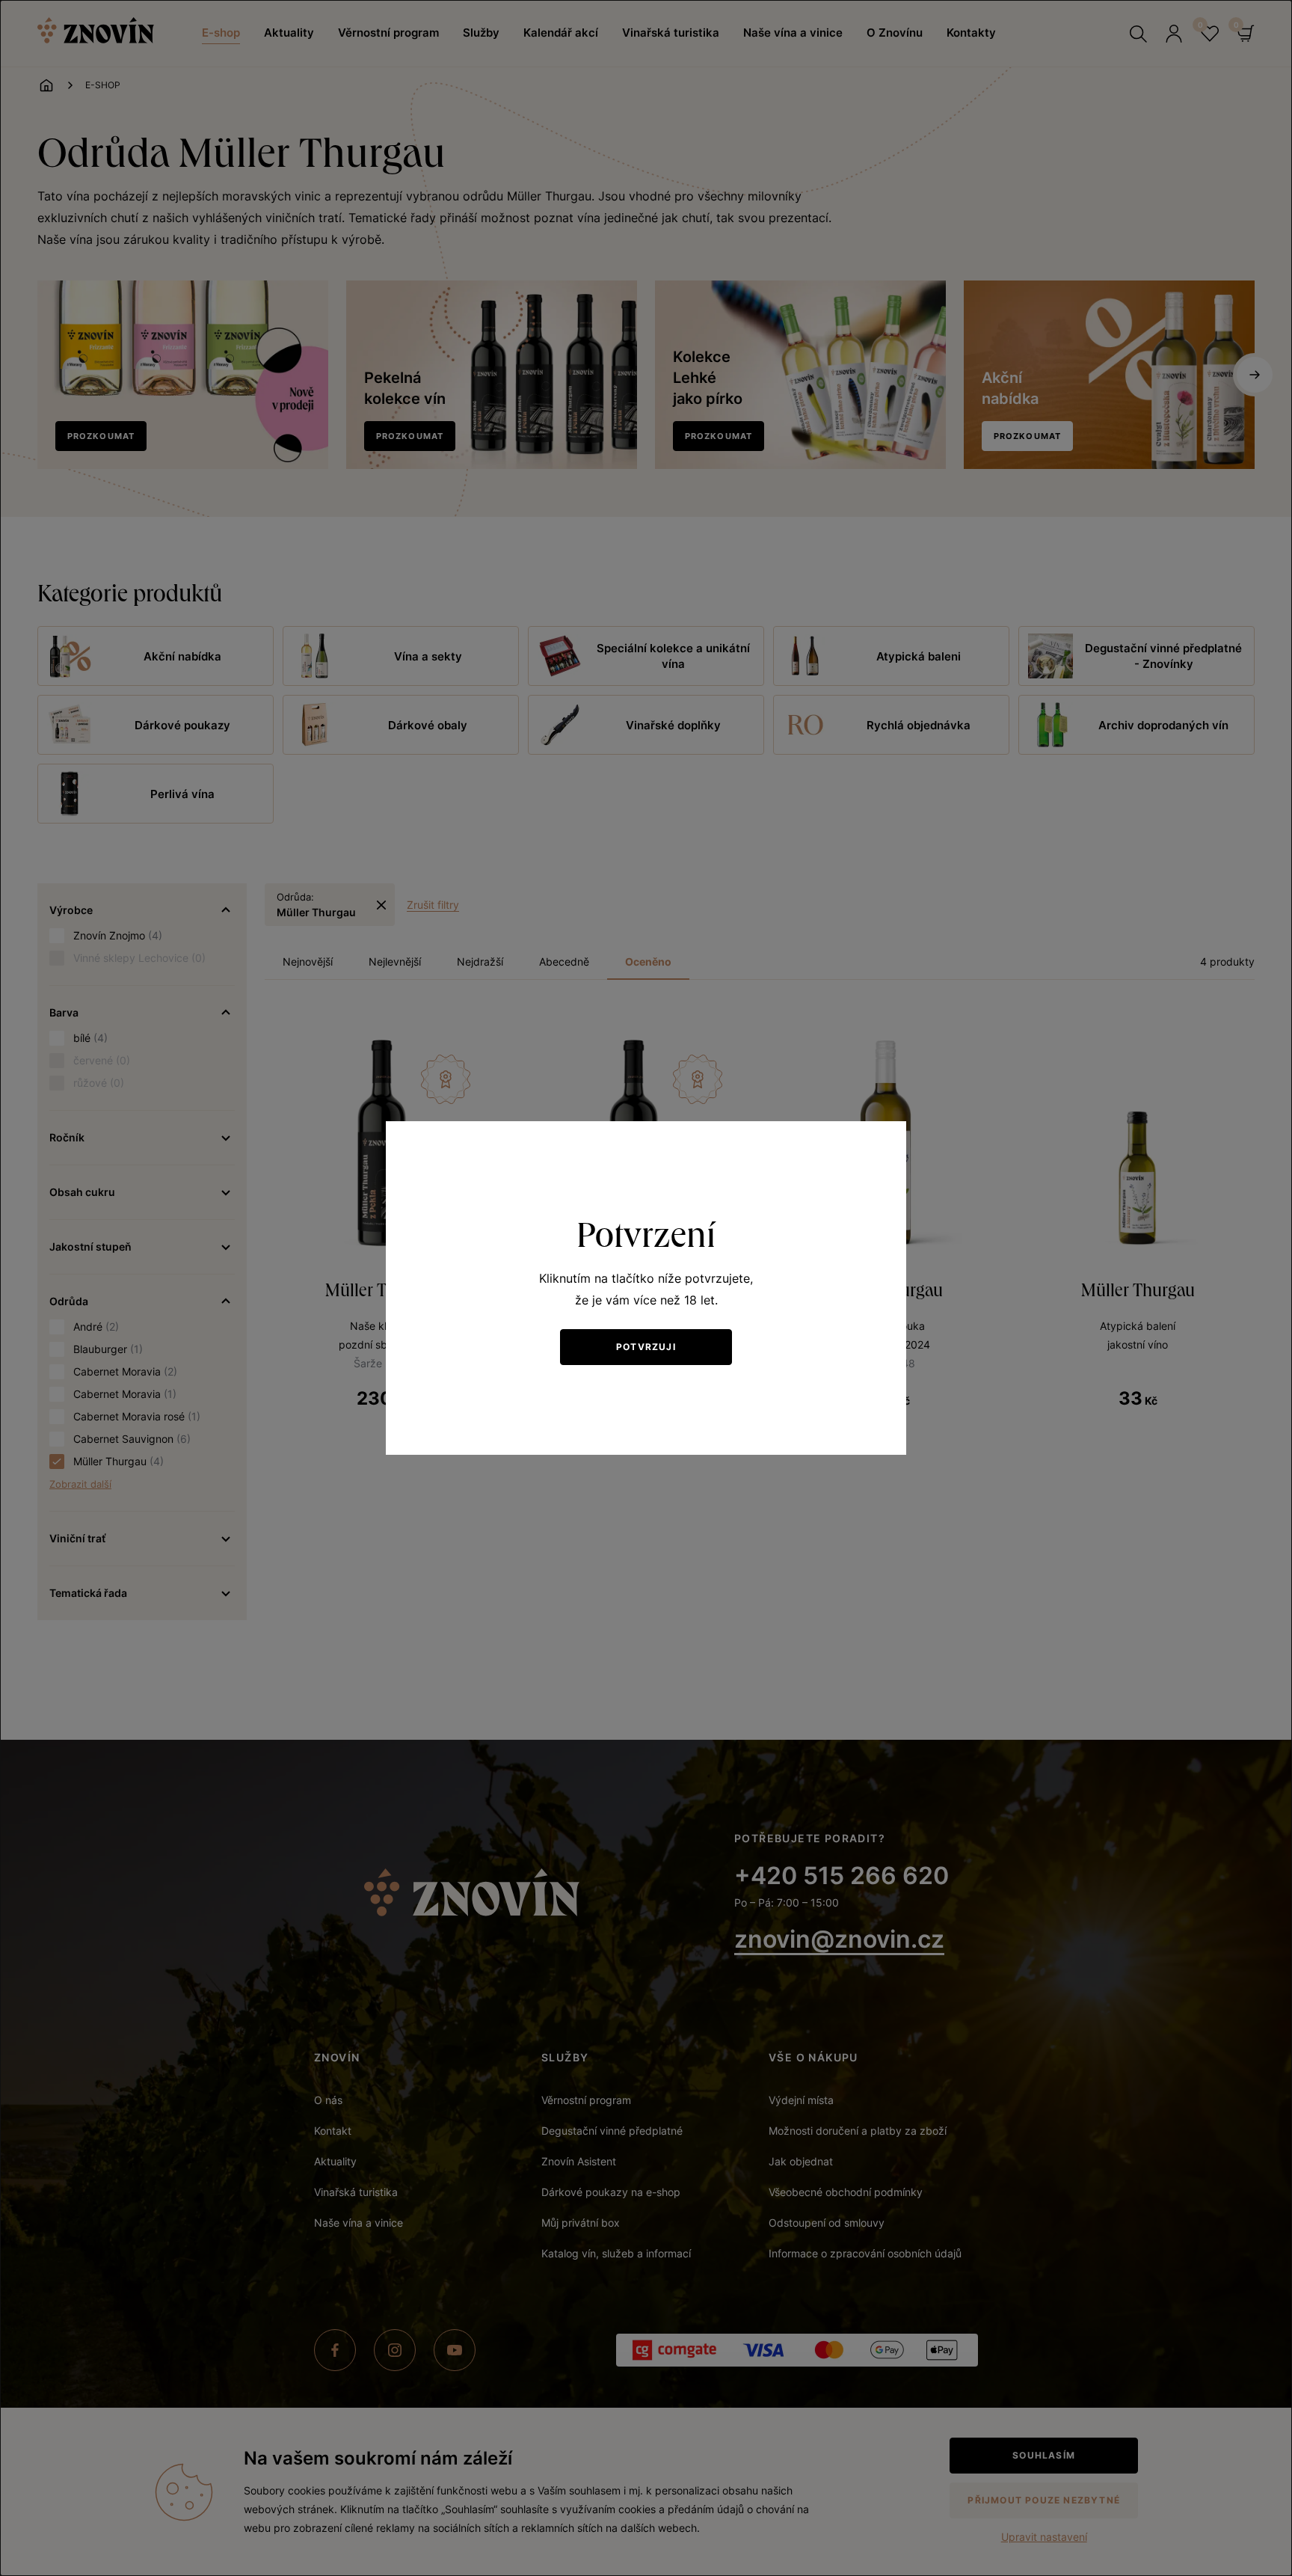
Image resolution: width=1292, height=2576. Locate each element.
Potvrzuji (646, 1347)
